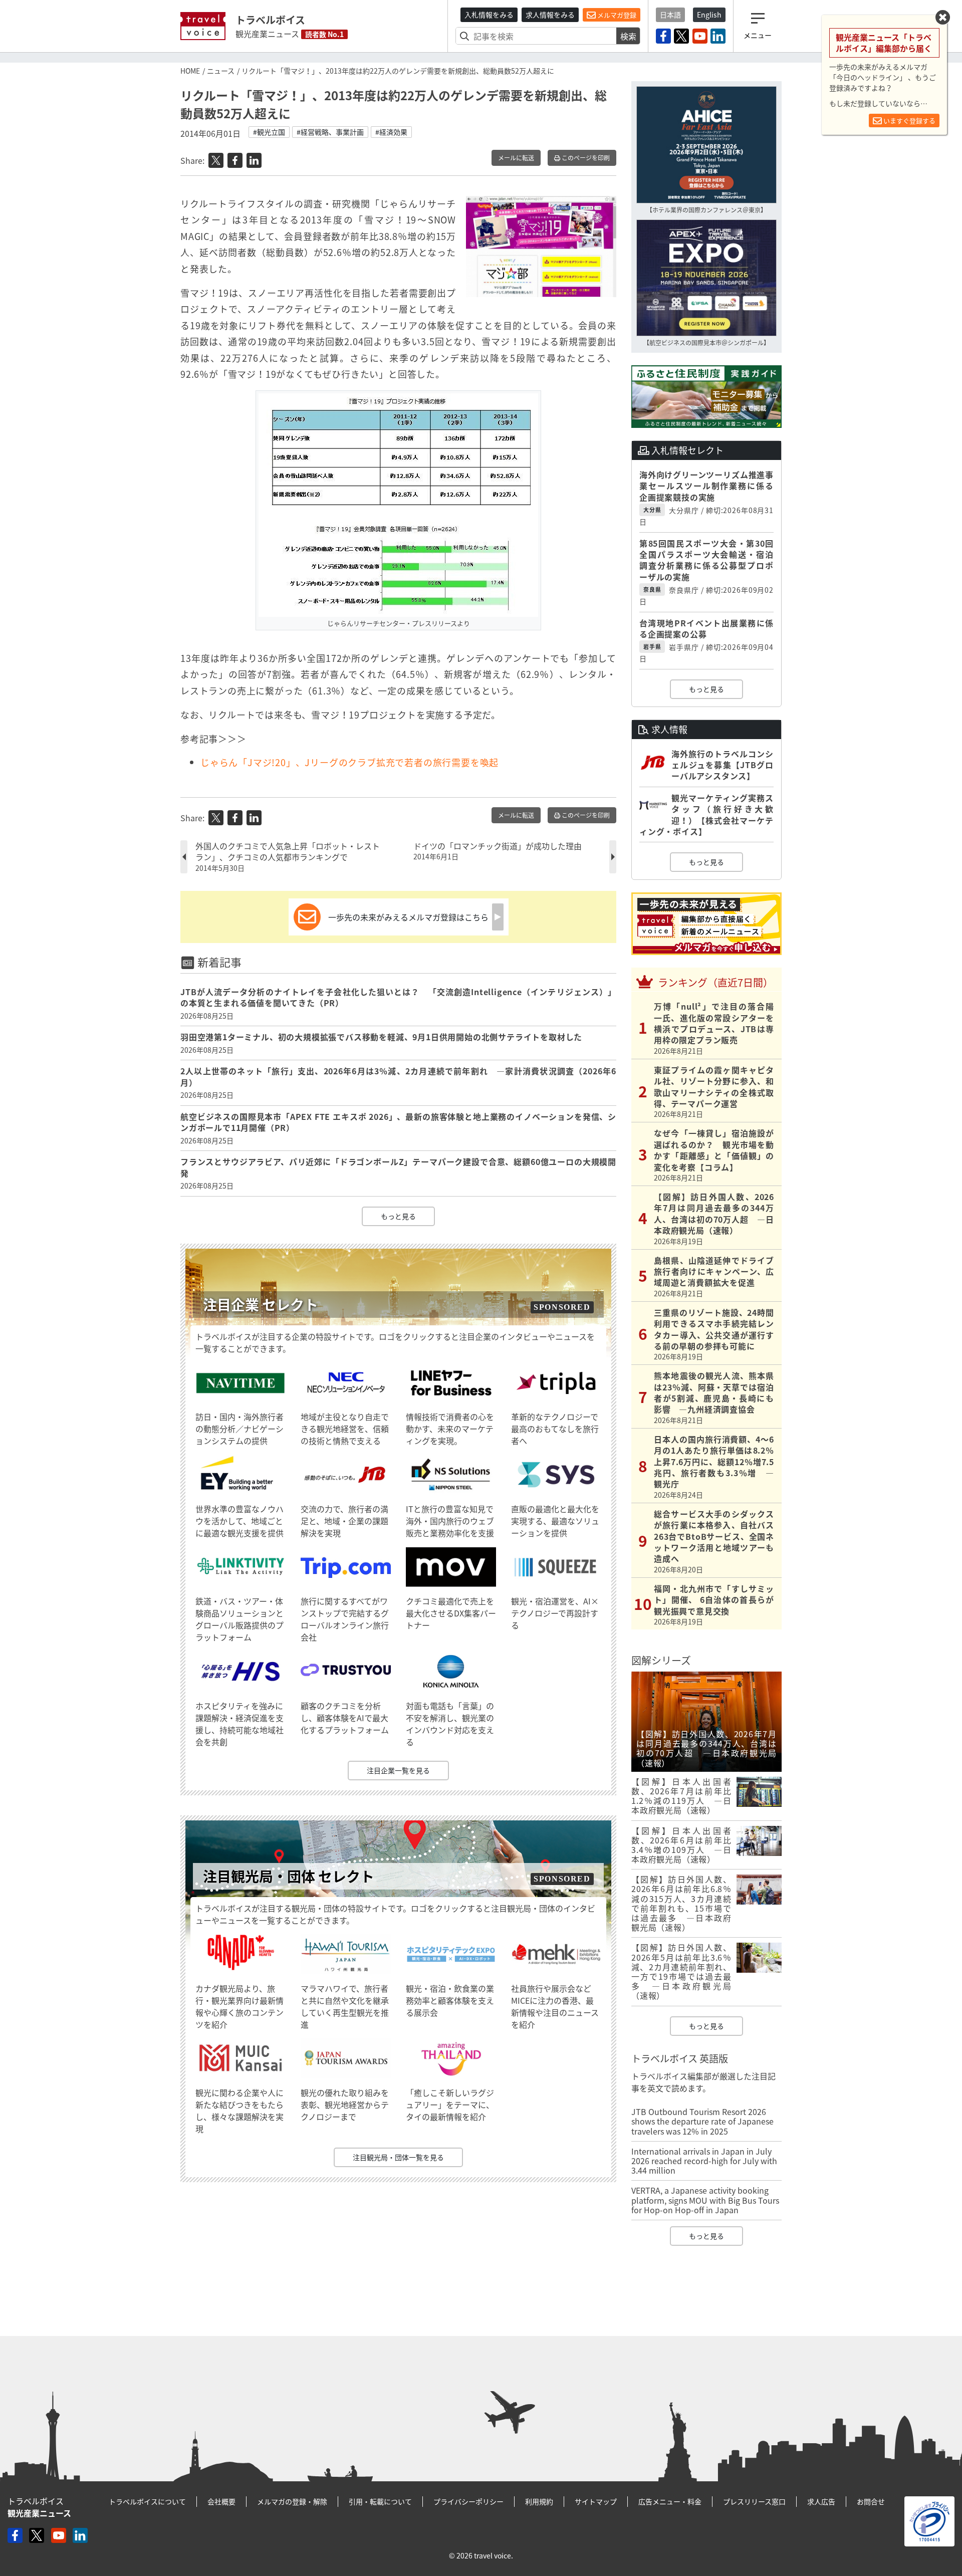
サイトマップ (596, 2501)
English (709, 15)
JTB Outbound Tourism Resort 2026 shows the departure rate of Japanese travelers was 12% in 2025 (702, 2121)
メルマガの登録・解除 (292, 2501)
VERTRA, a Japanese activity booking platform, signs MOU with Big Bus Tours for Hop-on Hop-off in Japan (705, 2200)
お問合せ (871, 2501)
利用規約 (539, 2501)
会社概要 (221, 2501)
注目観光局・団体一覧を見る (398, 2157)
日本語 (670, 15)
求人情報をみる (550, 15)
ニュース (221, 71)
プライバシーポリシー (468, 2501)
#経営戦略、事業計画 (330, 132)
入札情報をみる (489, 15)
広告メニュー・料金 (670, 2501)
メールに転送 (516, 158)
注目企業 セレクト (261, 1305)
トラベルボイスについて (147, 2501)
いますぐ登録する (909, 121)
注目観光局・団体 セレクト (289, 1876)
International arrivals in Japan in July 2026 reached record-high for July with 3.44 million (704, 2161)
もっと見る (398, 1216)
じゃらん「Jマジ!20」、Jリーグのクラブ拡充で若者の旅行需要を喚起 (349, 762)
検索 (628, 36)
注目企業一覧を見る (398, 1770)
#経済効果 (391, 132)
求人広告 (821, 2501)
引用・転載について (380, 2501)
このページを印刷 (585, 158)
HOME (190, 71)
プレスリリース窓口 (754, 2501)
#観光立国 (269, 132)
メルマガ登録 (616, 15)
